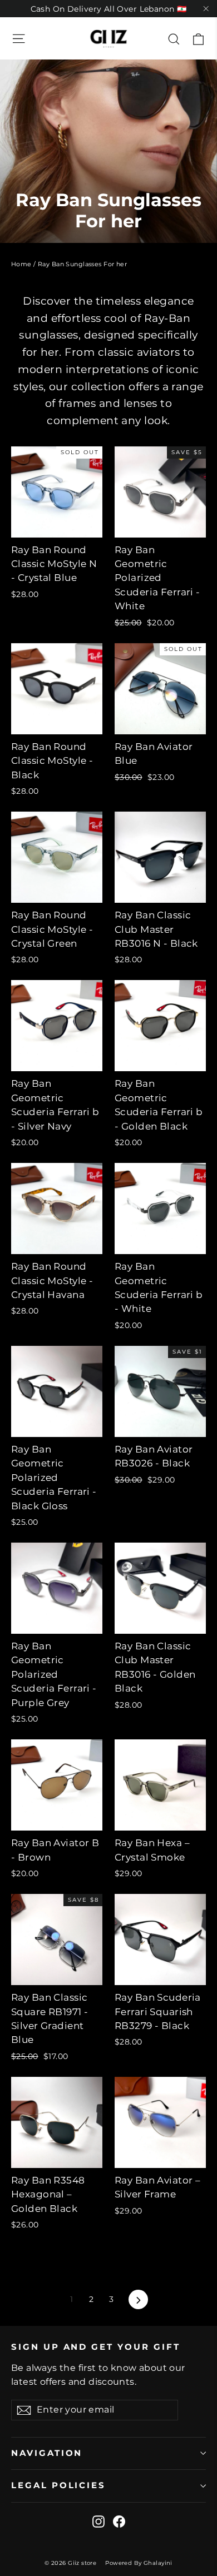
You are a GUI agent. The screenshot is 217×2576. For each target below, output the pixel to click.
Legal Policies (58, 2485)
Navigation (47, 2453)
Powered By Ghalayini (139, 2563)
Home (21, 264)
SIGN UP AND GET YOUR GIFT (96, 2347)
